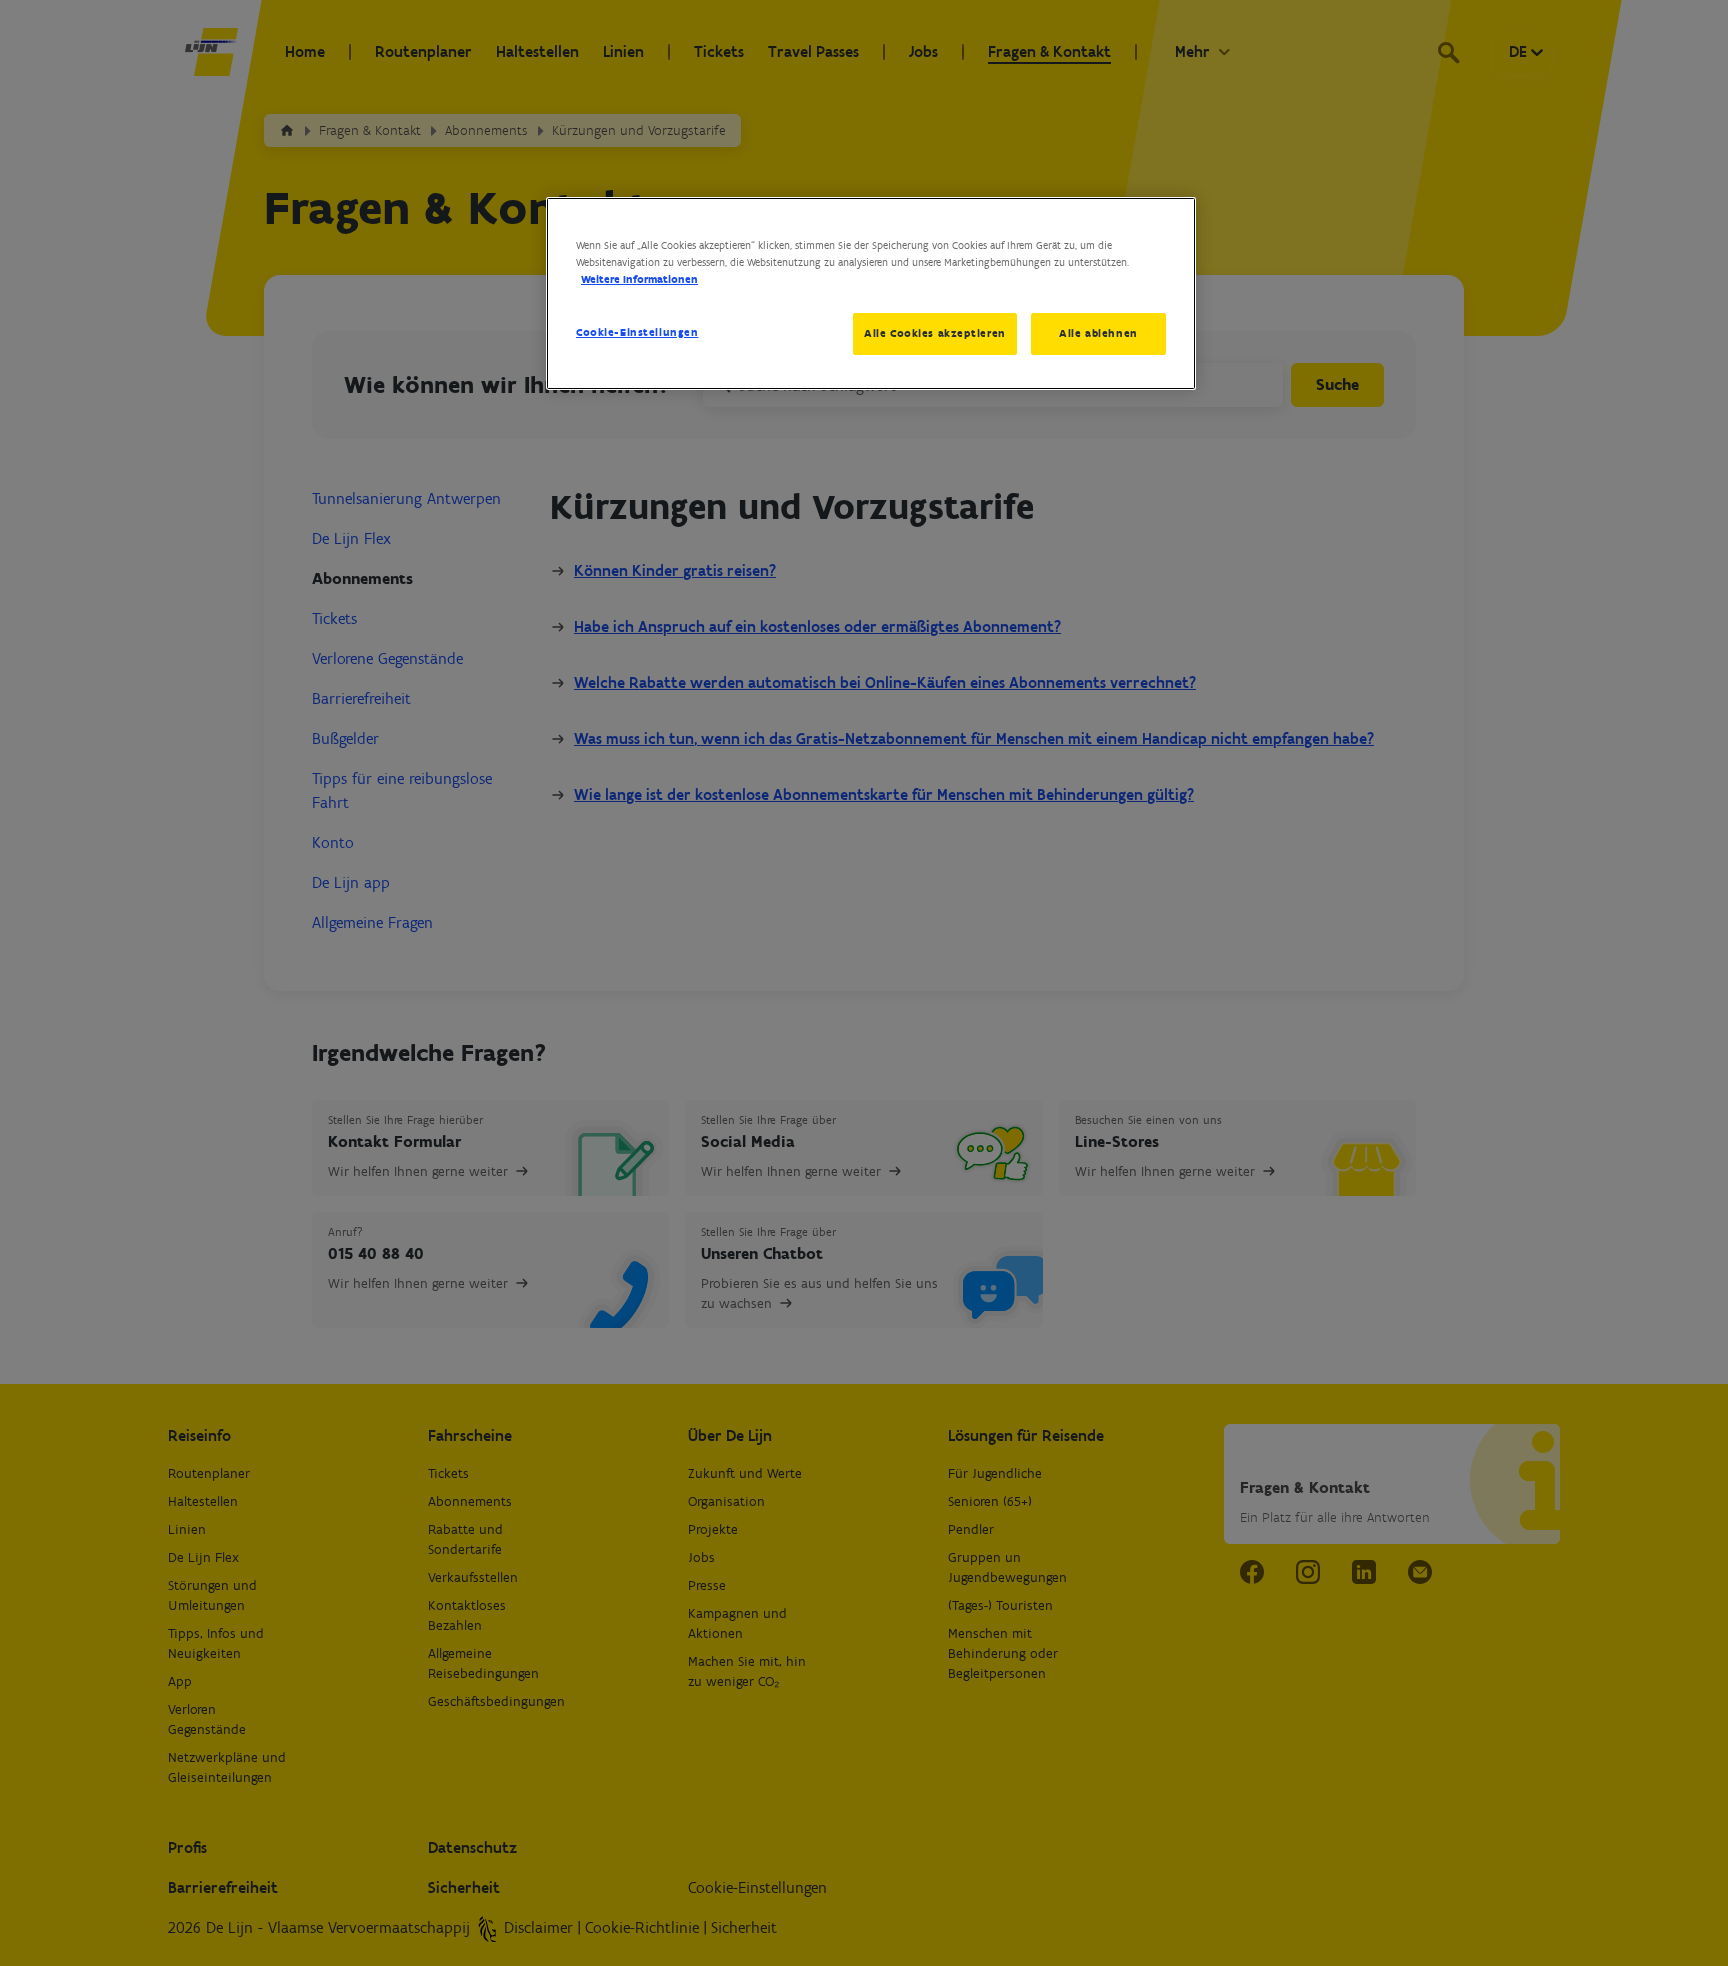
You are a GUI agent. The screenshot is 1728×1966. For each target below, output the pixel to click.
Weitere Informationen (639, 279)
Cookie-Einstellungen (637, 332)
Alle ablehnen (1098, 333)
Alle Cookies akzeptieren (935, 333)
